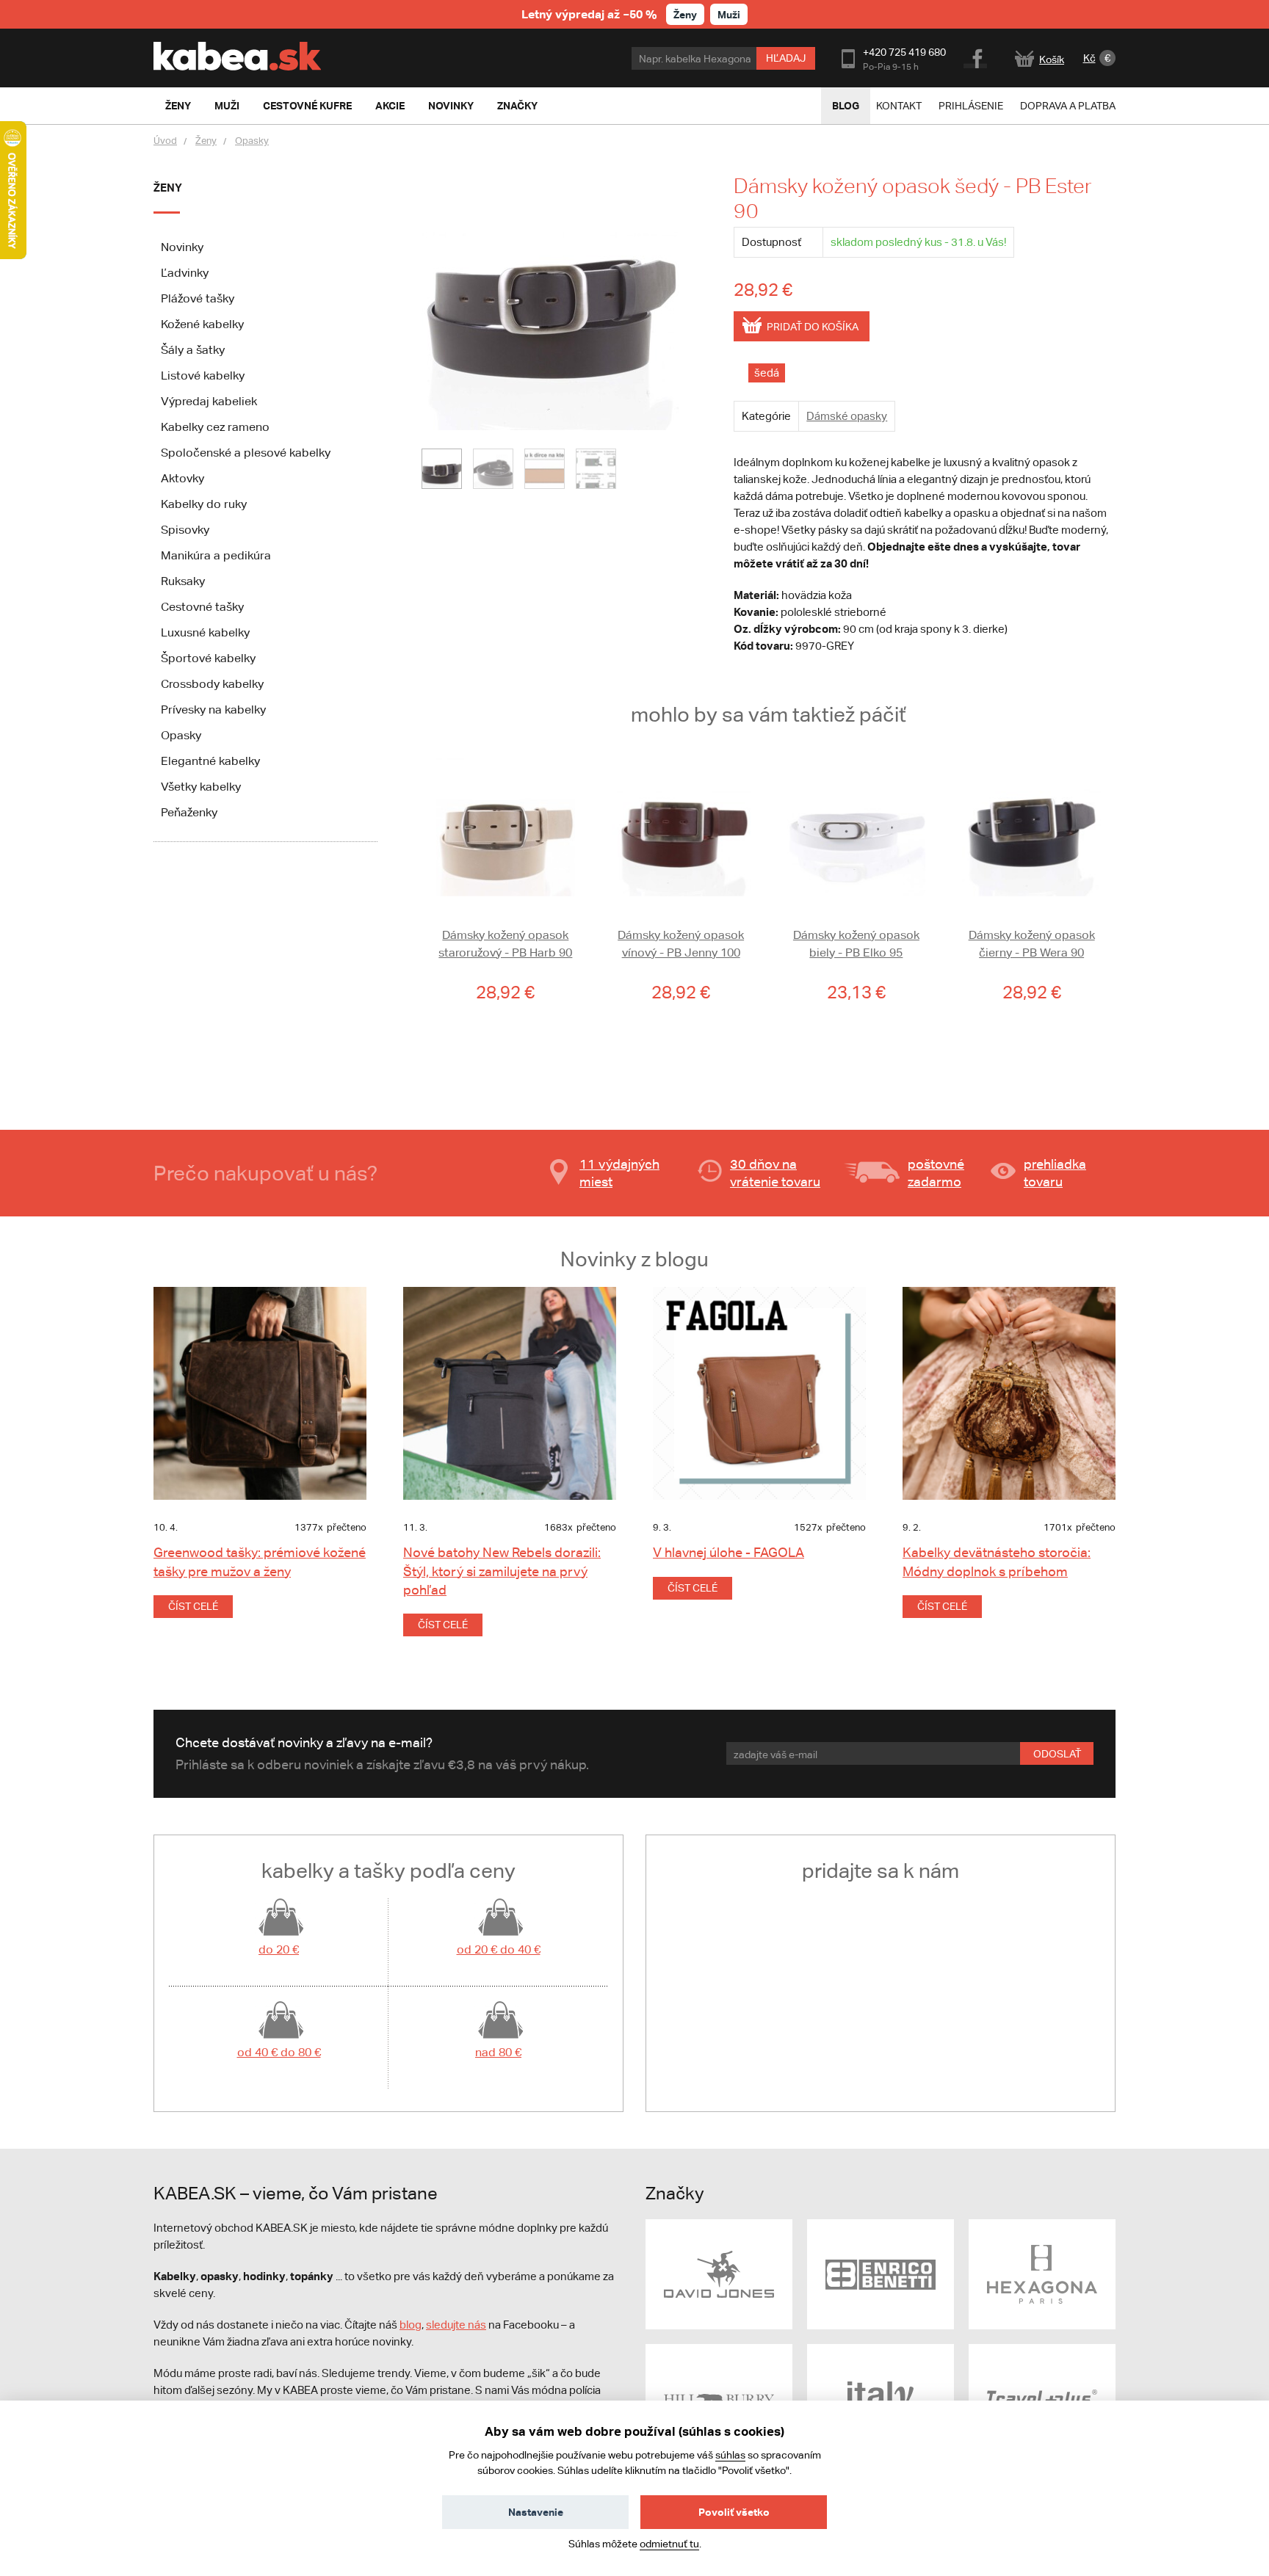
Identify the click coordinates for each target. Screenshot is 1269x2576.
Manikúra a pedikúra (216, 555)
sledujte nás (456, 2325)
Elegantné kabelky (210, 761)
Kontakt (899, 106)
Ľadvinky (185, 273)
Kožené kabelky (202, 324)
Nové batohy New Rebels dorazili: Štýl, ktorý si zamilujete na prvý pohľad (502, 1571)
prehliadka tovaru (1055, 1173)
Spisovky (185, 530)
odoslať (1057, 1754)
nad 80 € (498, 2052)
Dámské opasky (847, 416)
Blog (846, 105)
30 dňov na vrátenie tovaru (775, 1173)
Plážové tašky (198, 298)
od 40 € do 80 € (279, 2052)
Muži (729, 14)
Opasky (252, 141)
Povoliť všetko (734, 2512)
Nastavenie (536, 2512)
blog (411, 2325)
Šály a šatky (193, 350)
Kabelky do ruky (204, 504)
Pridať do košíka (813, 327)
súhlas (730, 2455)
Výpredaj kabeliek (209, 401)
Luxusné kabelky (205, 632)
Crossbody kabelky (212, 684)
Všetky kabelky (201, 787)
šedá (767, 373)
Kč (1089, 58)
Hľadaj (786, 58)
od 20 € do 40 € (499, 1949)
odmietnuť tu (669, 2544)
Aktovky (182, 478)
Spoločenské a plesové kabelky (246, 453)
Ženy (685, 14)
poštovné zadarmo (936, 1173)
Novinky (182, 247)
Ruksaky (183, 581)
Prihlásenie (971, 106)
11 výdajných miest (619, 1173)
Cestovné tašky (202, 607)
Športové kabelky (208, 658)
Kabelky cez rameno (215, 427)
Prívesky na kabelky (213, 710)
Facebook (976, 57)
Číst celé (193, 1606)
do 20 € (279, 1949)
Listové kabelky (203, 375)
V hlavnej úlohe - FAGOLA (728, 1552)
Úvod (165, 141)
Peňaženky (189, 812)
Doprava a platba (1068, 106)
